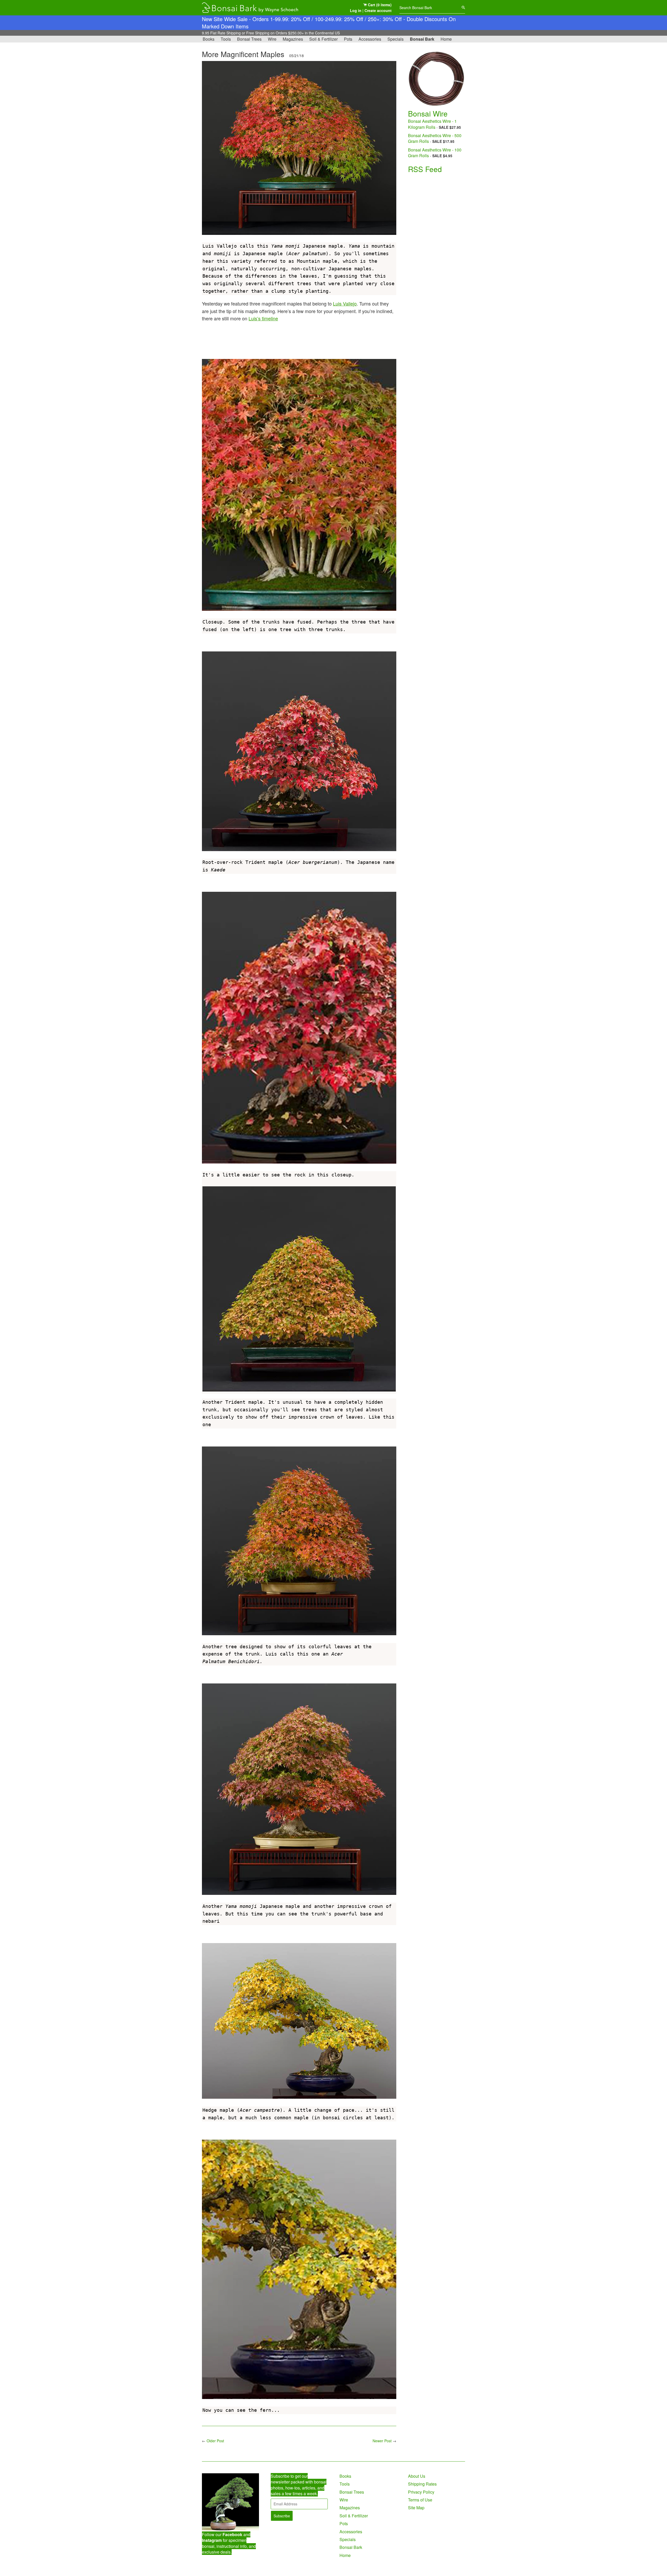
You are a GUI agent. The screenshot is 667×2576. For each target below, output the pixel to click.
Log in (356, 10)
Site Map (416, 2508)
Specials (396, 39)
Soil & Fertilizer (323, 39)
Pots (348, 39)
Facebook (232, 2534)
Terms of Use (420, 2500)
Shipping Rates (422, 2484)
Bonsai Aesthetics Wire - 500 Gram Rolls (435, 138)
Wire (272, 39)
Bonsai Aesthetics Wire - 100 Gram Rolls (435, 153)
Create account (378, 10)
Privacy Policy (421, 2492)
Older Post (215, 2441)
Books (209, 39)
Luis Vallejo (345, 303)
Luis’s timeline (263, 318)
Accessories (370, 39)
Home (446, 39)
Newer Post (382, 2441)
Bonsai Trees (249, 39)
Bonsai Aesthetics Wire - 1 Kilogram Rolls (432, 124)
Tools (226, 39)
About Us (417, 2476)
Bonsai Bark (422, 39)
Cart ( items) (379, 5)
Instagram (212, 2540)
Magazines (293, 39)
